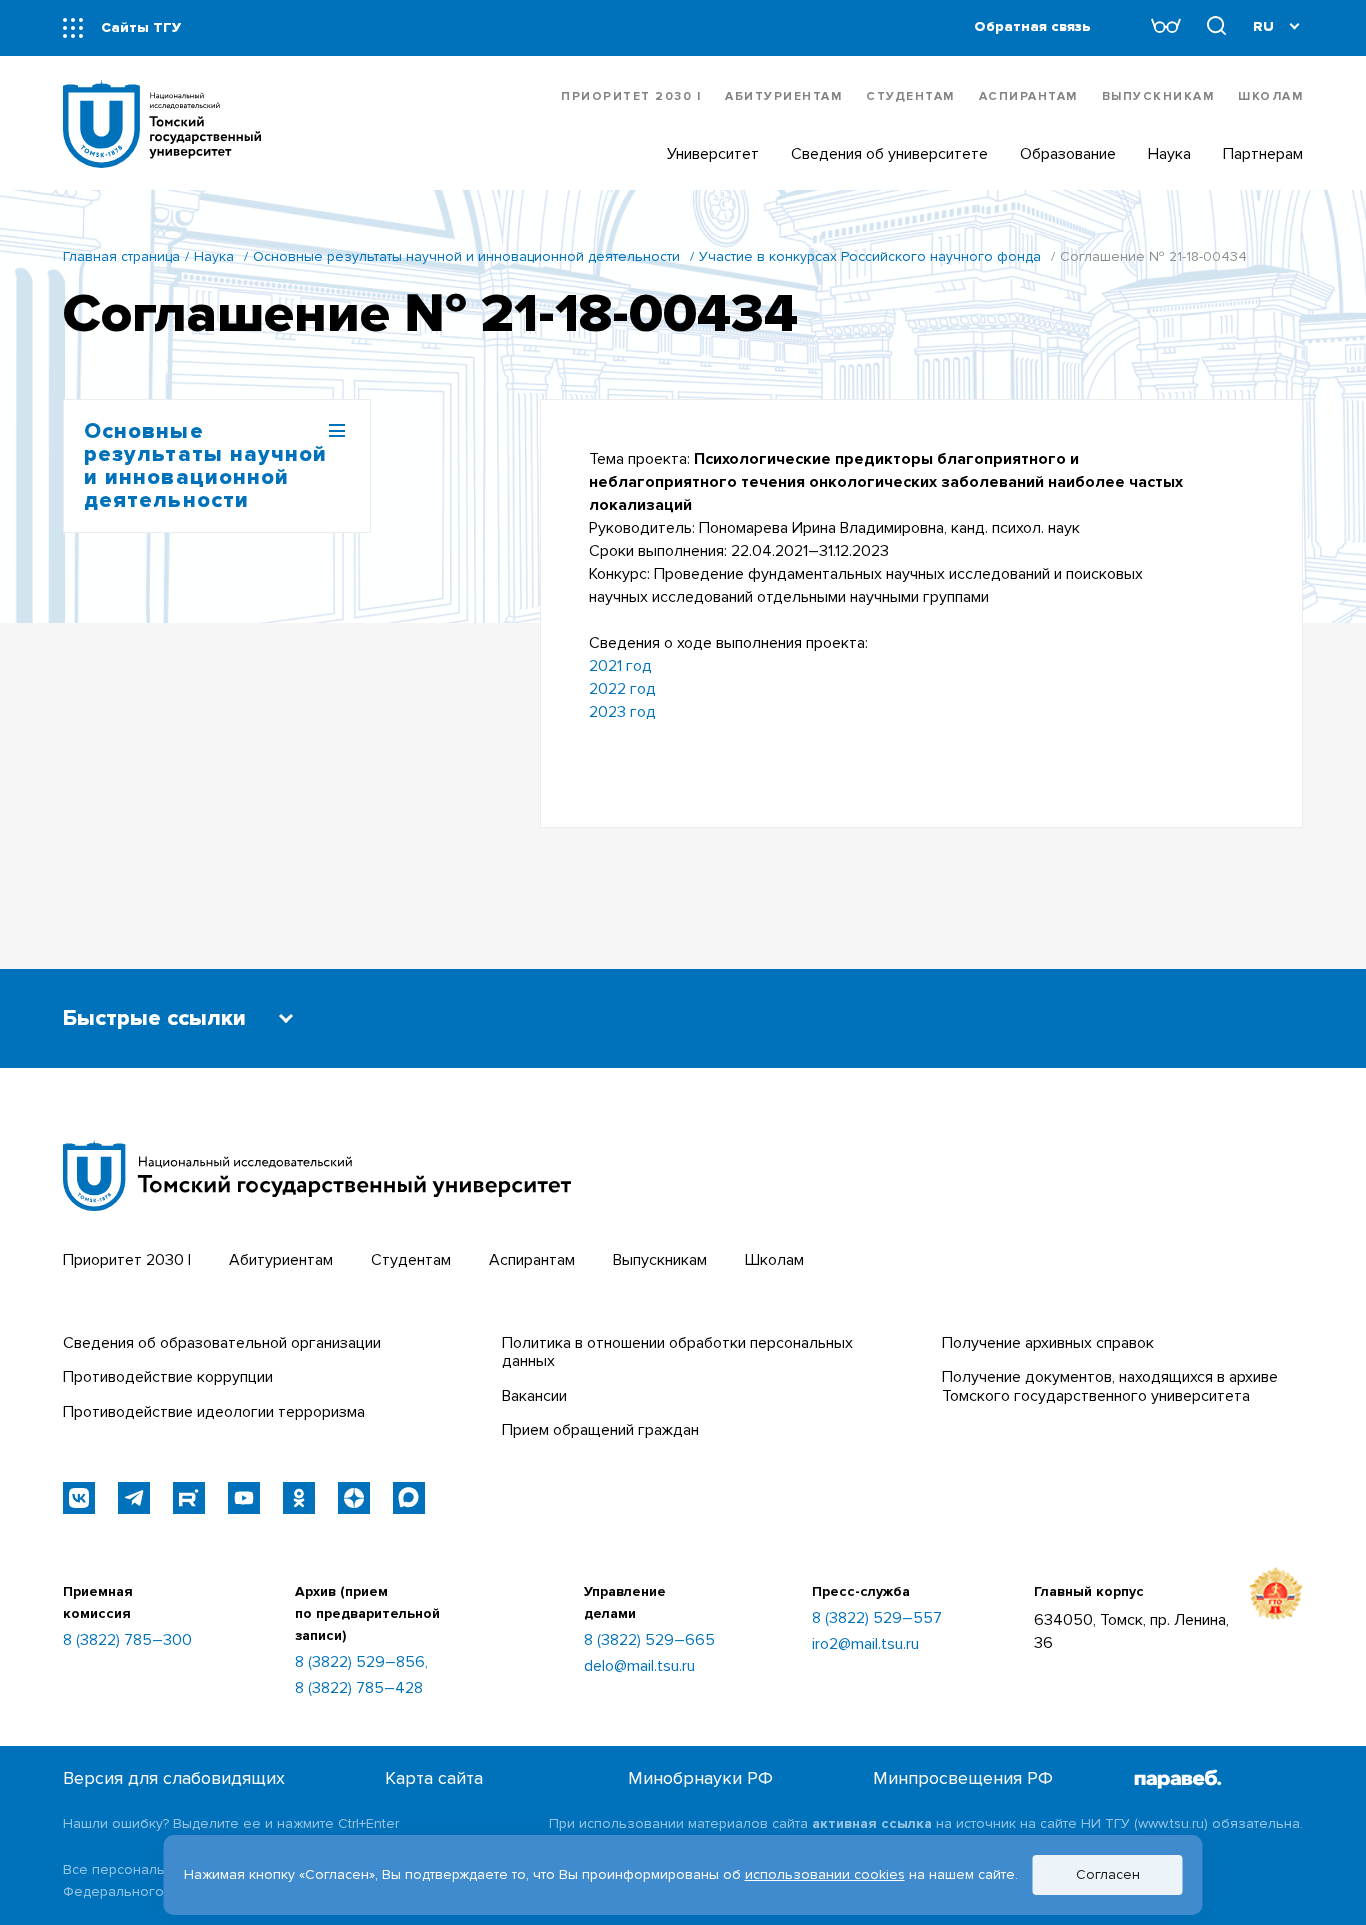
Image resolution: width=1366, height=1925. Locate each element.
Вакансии (534, 1396)
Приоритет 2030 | (631, 96)
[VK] (79, 1498)
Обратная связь (1032, 26)
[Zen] (354, 1498)
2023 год (622, 712)
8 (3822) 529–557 (877, 1618)
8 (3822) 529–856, (361, 1662)
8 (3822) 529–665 (649, 1640)
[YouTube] (244, 1498)
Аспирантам (1028, 96)
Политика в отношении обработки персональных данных (677, 1352)
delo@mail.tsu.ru (639, 1666)
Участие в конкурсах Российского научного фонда (870, 256)
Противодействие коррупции (168, 1377)
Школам (1270, 96)
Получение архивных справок (1048, 1343)
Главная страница (121, 256)
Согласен (1108, 1874)
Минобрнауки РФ (700, 1778)
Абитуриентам (783, 96)
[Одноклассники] (299, 1498)
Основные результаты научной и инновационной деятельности (466, 256)
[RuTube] (189, 1498)
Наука (214, 256)
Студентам (910, 96)
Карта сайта (434, 1778)
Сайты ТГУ (141, 27)
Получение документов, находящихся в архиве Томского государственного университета (1110, 1386)
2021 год (620, 666)
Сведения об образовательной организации (222, 1343)
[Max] (409, 1498)
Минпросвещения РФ (963, 1778)
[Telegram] (134, 1498)
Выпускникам (1158, 96)
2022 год (622, 689)
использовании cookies (825, 1874)
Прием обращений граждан (600, 1430)
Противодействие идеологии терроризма (214, 1412)
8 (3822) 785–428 (359, 1688)
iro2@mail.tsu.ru (865, 1644)
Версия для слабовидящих (174, 1778)
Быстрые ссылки (154, 1018)
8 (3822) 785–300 (127, 1640)
